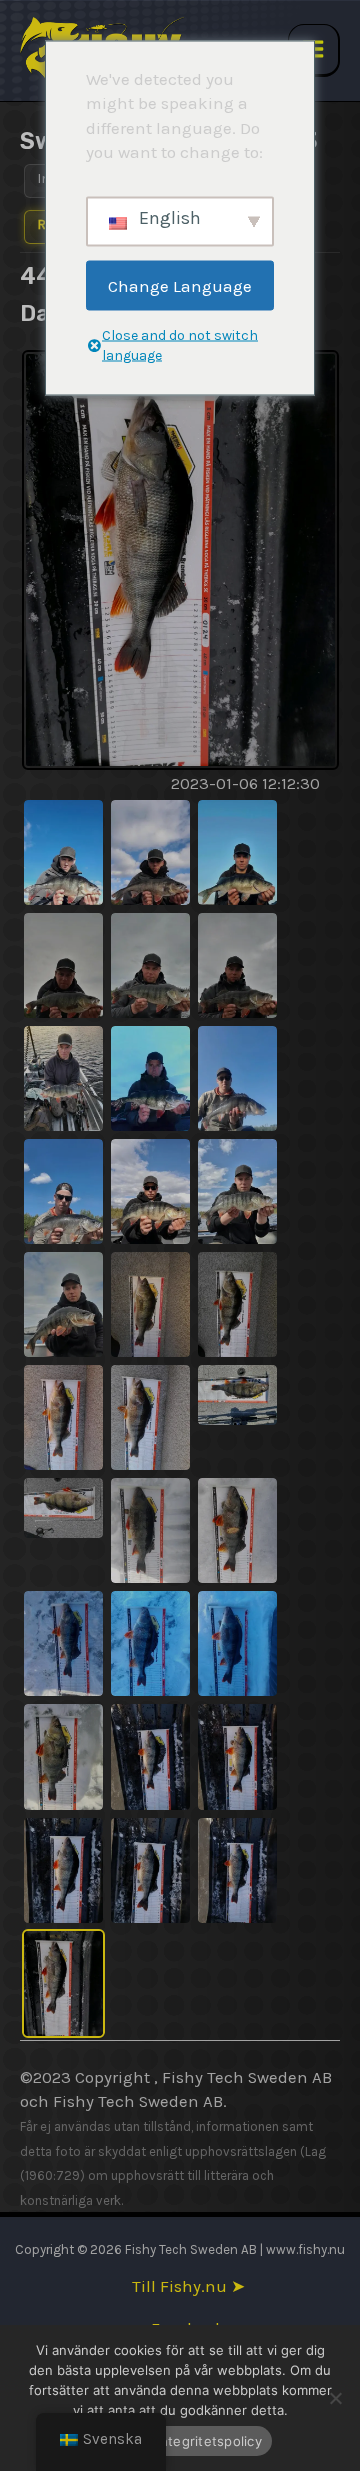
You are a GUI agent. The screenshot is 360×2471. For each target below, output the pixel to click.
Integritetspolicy (209, 2441)
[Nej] (335, 2398)
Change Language (180, 285)
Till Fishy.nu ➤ (188, 2286)
